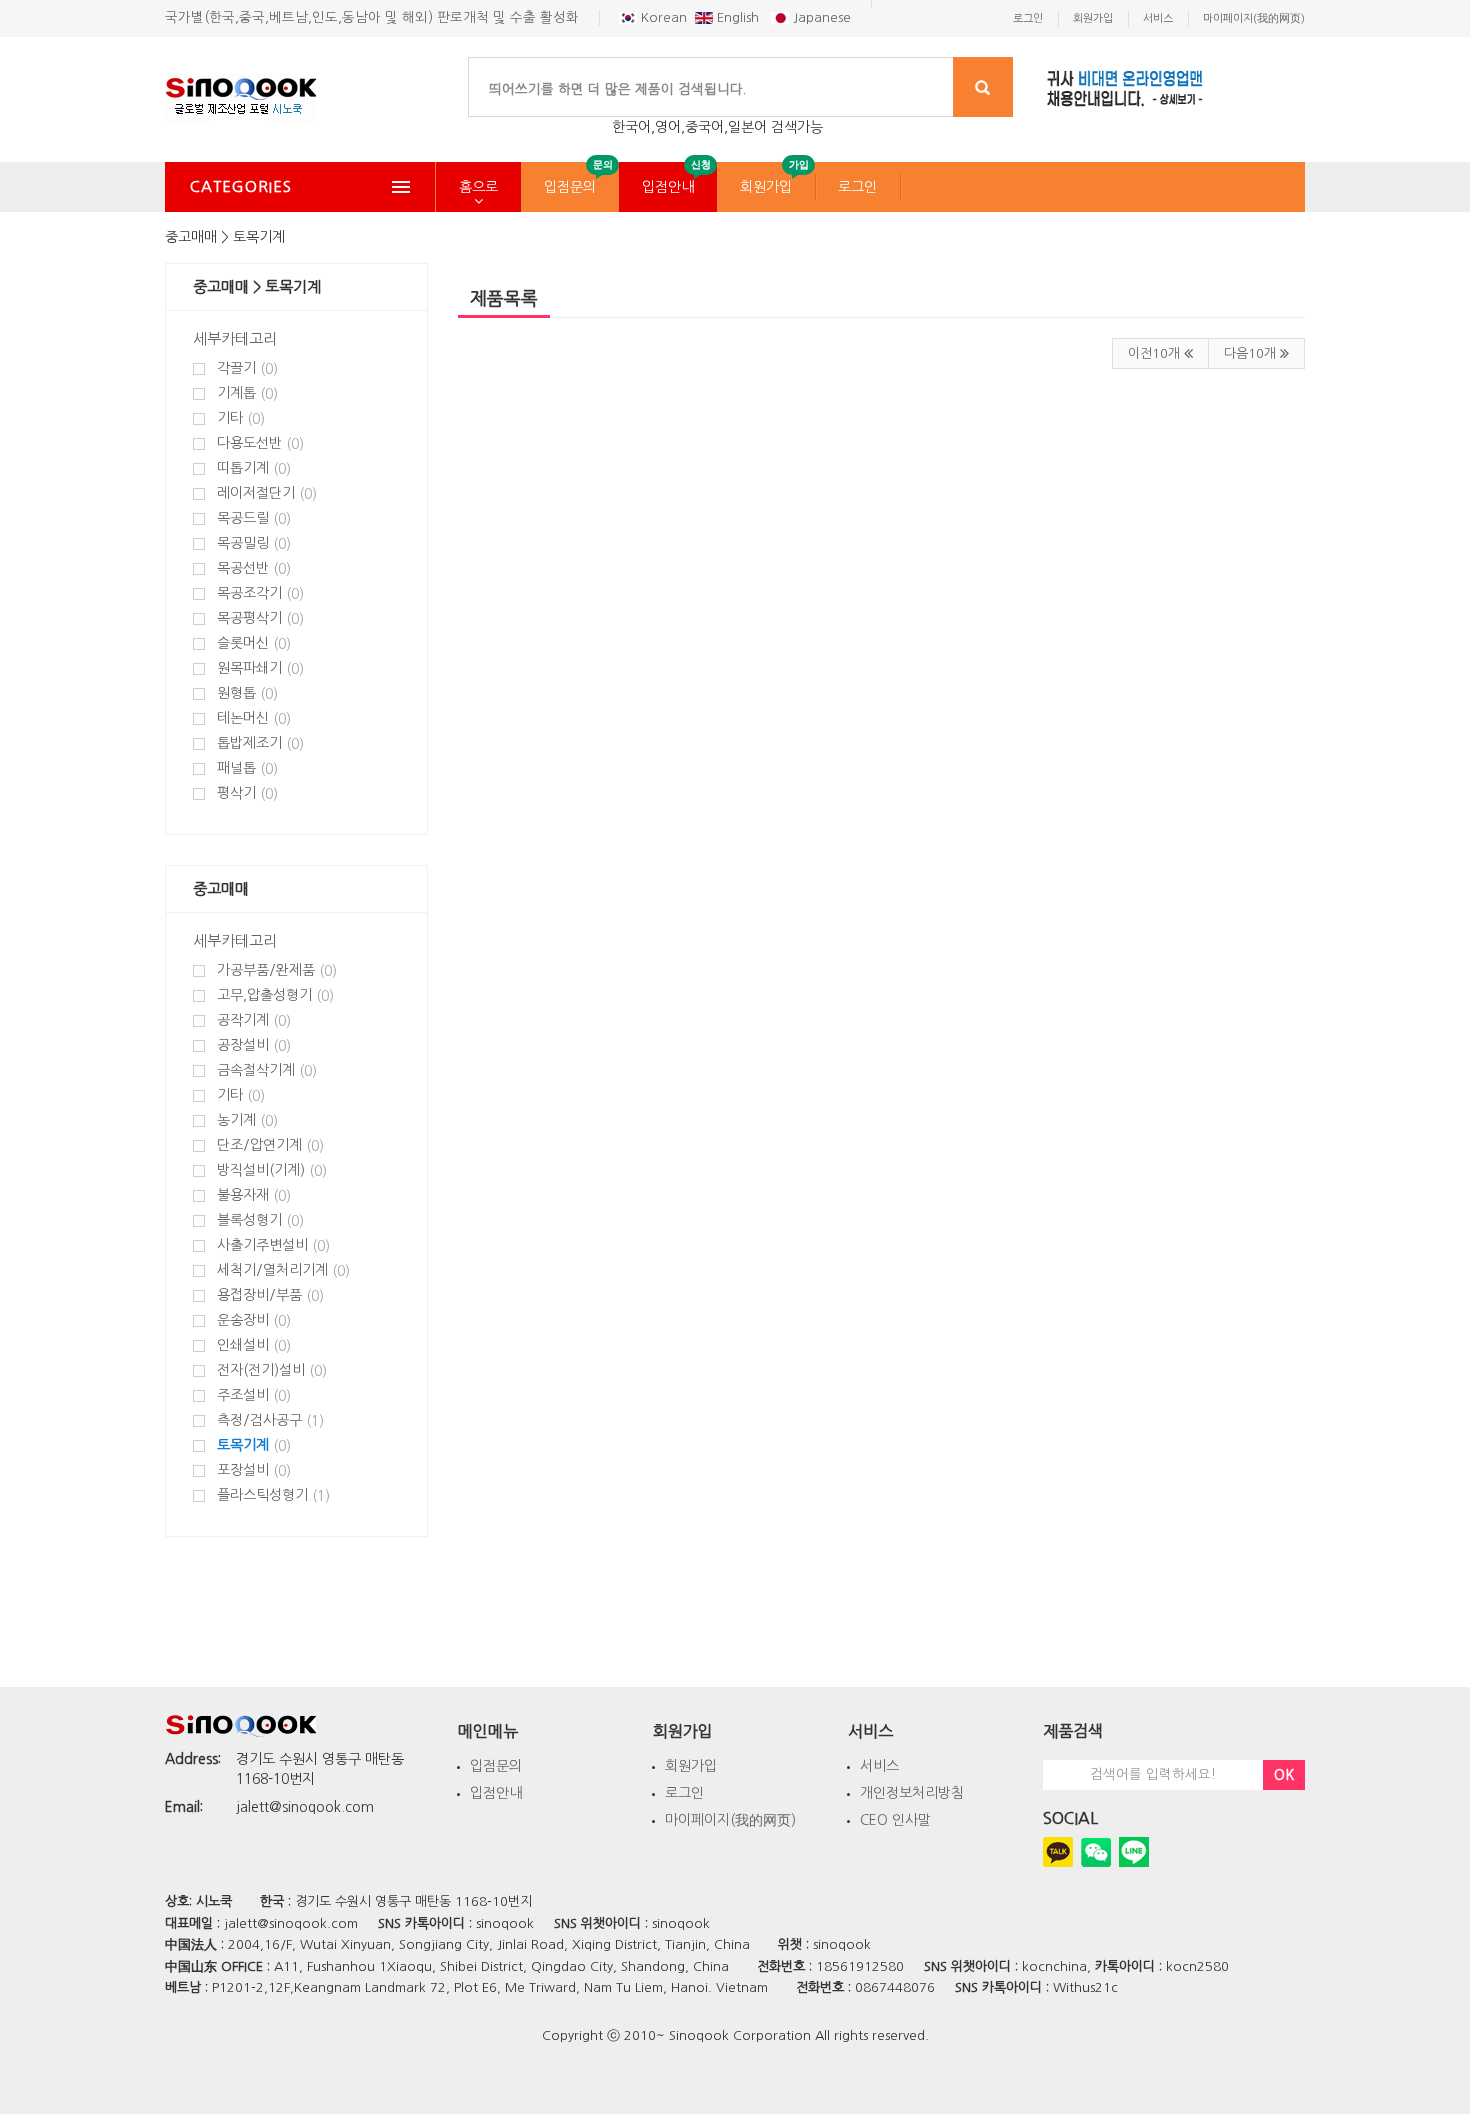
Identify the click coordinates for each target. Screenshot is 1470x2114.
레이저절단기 (267, 493)
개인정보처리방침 (912, 1793)
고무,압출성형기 (275, 995)
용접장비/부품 (270, 1295)
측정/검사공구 (270, 1420)
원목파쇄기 (260, 668)
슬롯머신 (254, 643)
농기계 (247, 1120)
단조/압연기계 (270, 1145)
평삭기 (247, 793)
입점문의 (570, 187)
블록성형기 (260, 1220)
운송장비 (254, 1320)
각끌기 (247, 368)
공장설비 (254, 1045)
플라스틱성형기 (273, 1495)
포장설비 (254, 1470)
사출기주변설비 (273, 1245)
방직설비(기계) (272, 1170)
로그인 (857, 187)
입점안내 (668, 187)
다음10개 (1252, 353)
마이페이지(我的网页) (730, 1820)
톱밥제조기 (260, 743)
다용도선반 (260, 443)
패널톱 (247, 768)
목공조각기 (260, 593)
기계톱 (247, 393)
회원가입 (766, 187)
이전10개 (1156, 353)
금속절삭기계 (267, 1070)
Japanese (820, 17)
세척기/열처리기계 (283, 1270)
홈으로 (478, 187)
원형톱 (247, 693)
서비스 (879, 1766)
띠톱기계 (254, 468)
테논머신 (254, 718)
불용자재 (254, 1195)
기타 (241, 418)
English (738, 17)
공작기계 (254, 1020)
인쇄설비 (254, 1345)
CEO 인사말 (895, 1820)
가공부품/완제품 (277, 970)
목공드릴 (254, 518)
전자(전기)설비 (272, 1370)
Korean (662, 17)
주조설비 (254, 1395)
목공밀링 (254, 543)
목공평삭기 (260, 618)
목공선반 (254, 568)
